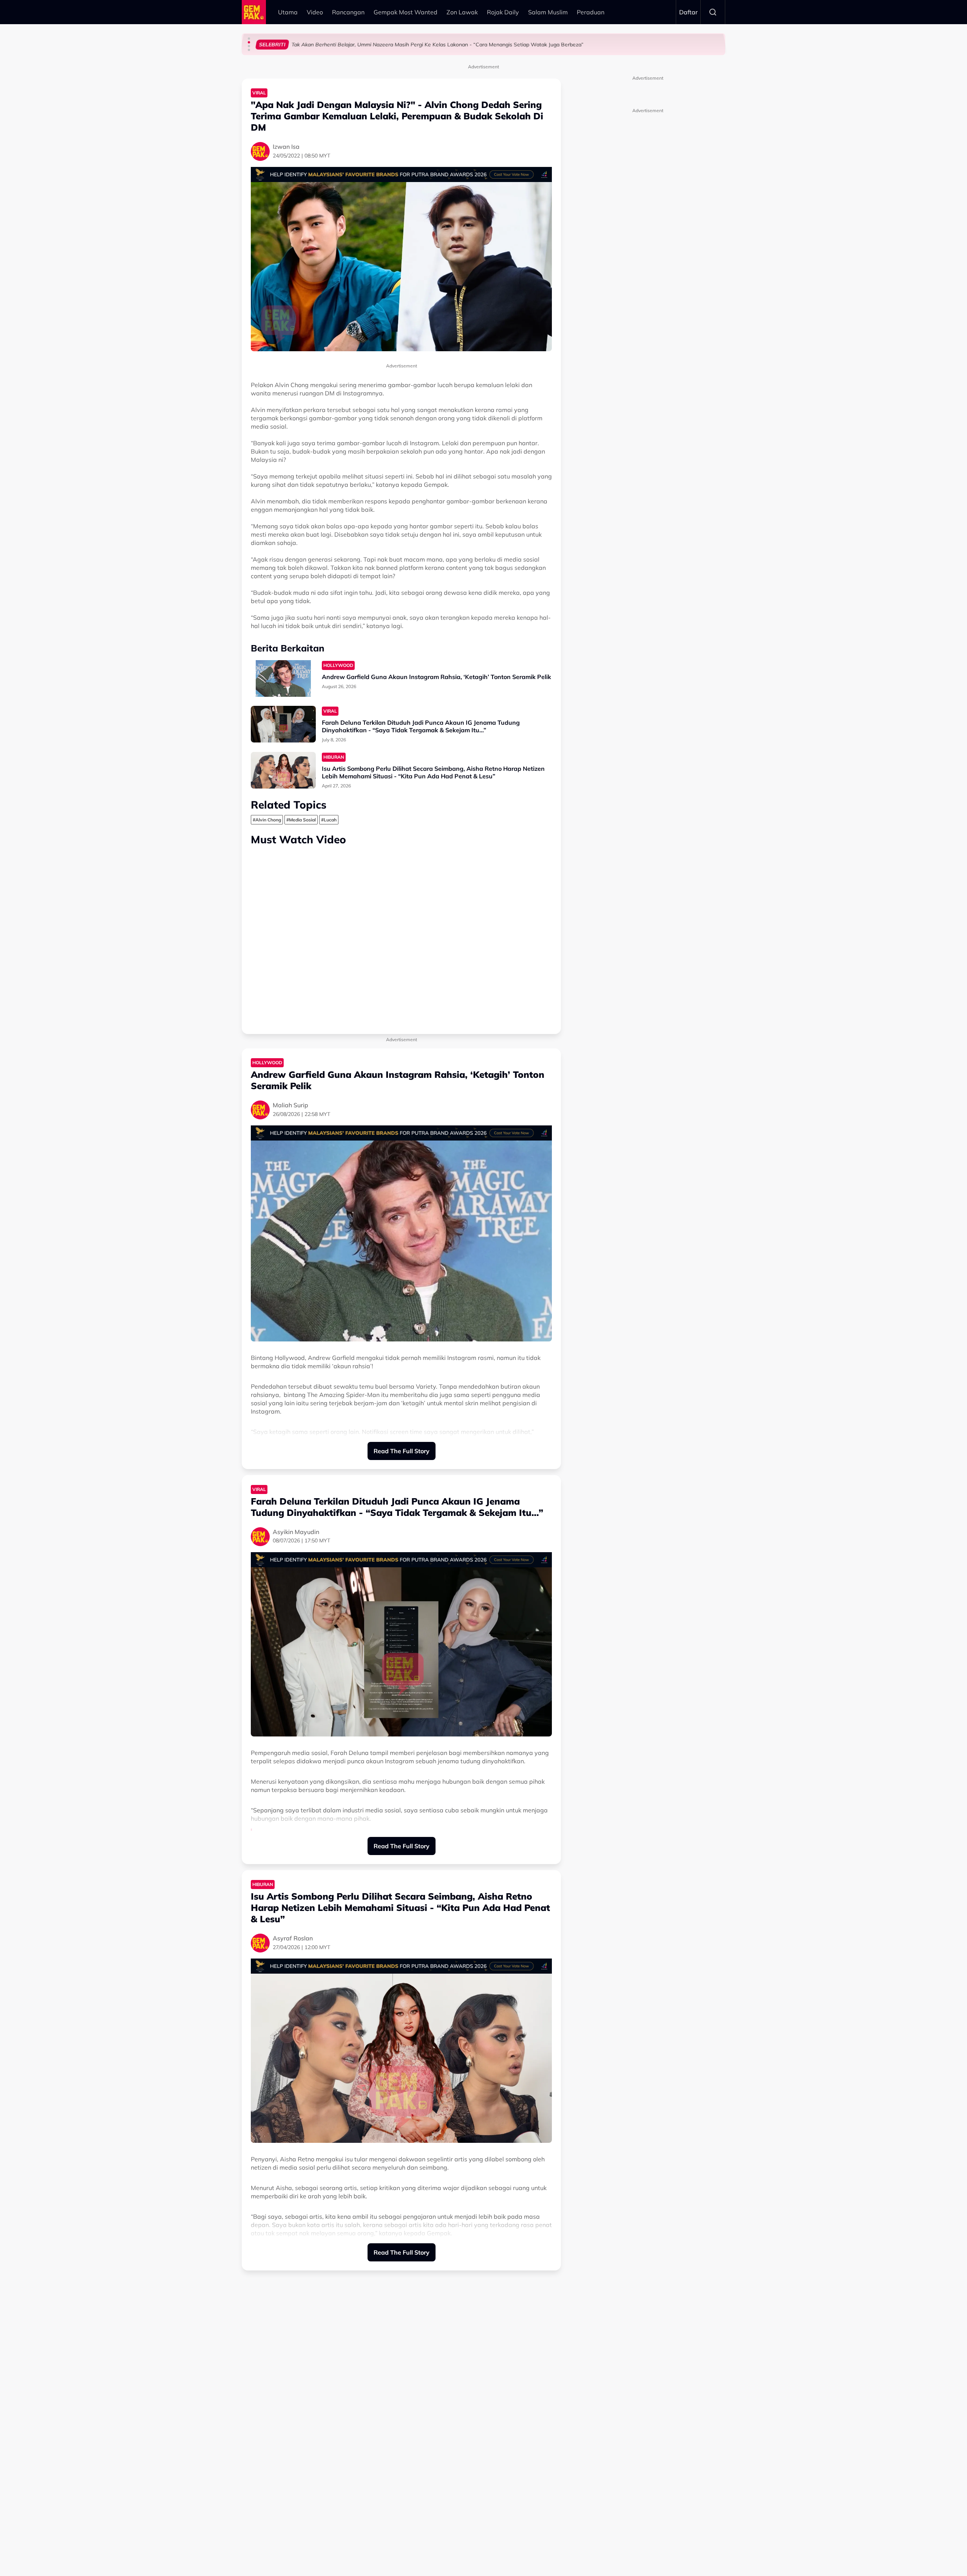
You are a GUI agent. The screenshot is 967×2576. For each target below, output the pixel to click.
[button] (249, 39)
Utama (288, 12)
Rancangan (348, 12)
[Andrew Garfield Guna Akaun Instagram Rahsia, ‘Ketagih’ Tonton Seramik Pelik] (283, 678)
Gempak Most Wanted (405, 12)
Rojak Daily (503, 12)
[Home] (254, 12)
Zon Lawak (462, 12)
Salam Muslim (548, 12)
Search (713, 12)
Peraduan (591, 12)
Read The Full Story (402, 1451)
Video (315, 12)
